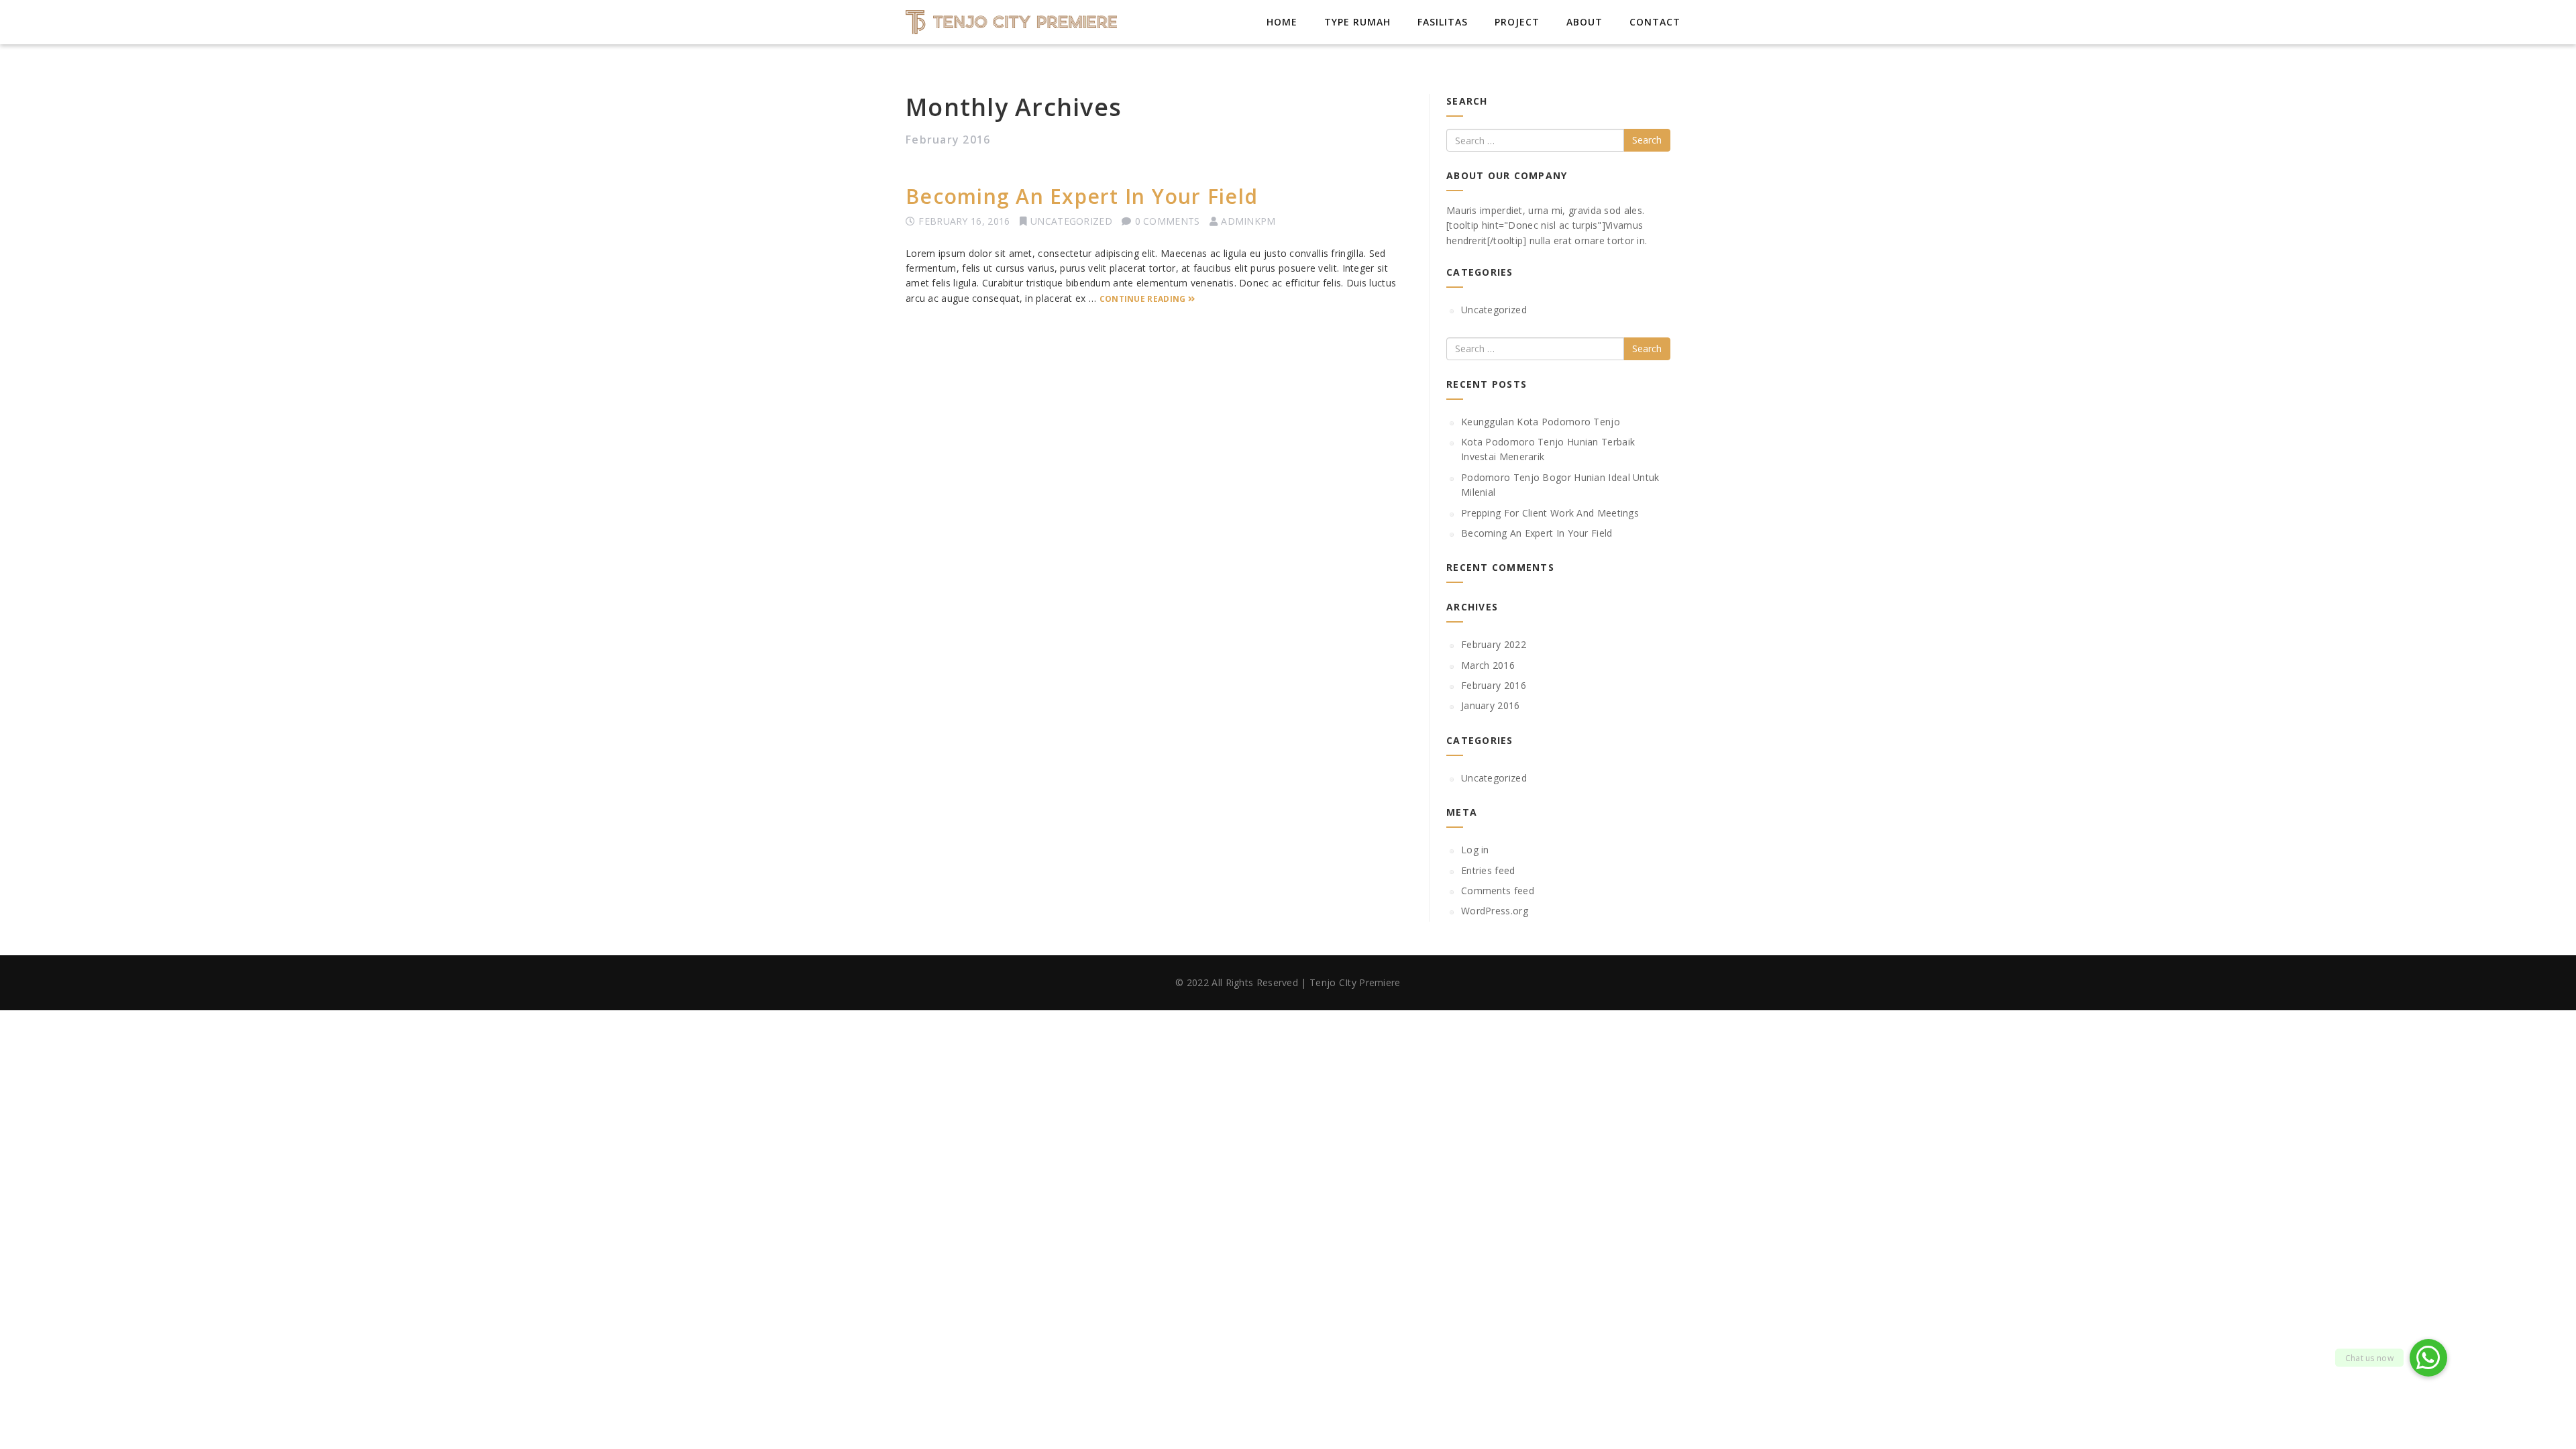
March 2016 (1488, 665)
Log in (1475, 850)
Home (1282, 22)
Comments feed (1498, 891)
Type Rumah (1357, 22)
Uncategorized (1071, 221)
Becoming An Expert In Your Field (1082, 196)
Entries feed (1488, 870)
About (1585, 22)
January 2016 (1491, 705)
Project (1517, 22)
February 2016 (1494, 685)
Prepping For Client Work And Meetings (1550, 513)
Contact (1655, 22)
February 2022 (1494, 644)
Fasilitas (1443, 22)
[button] (2428, 1358)
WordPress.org (1495, 911)
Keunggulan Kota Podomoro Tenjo (1541, 422)
